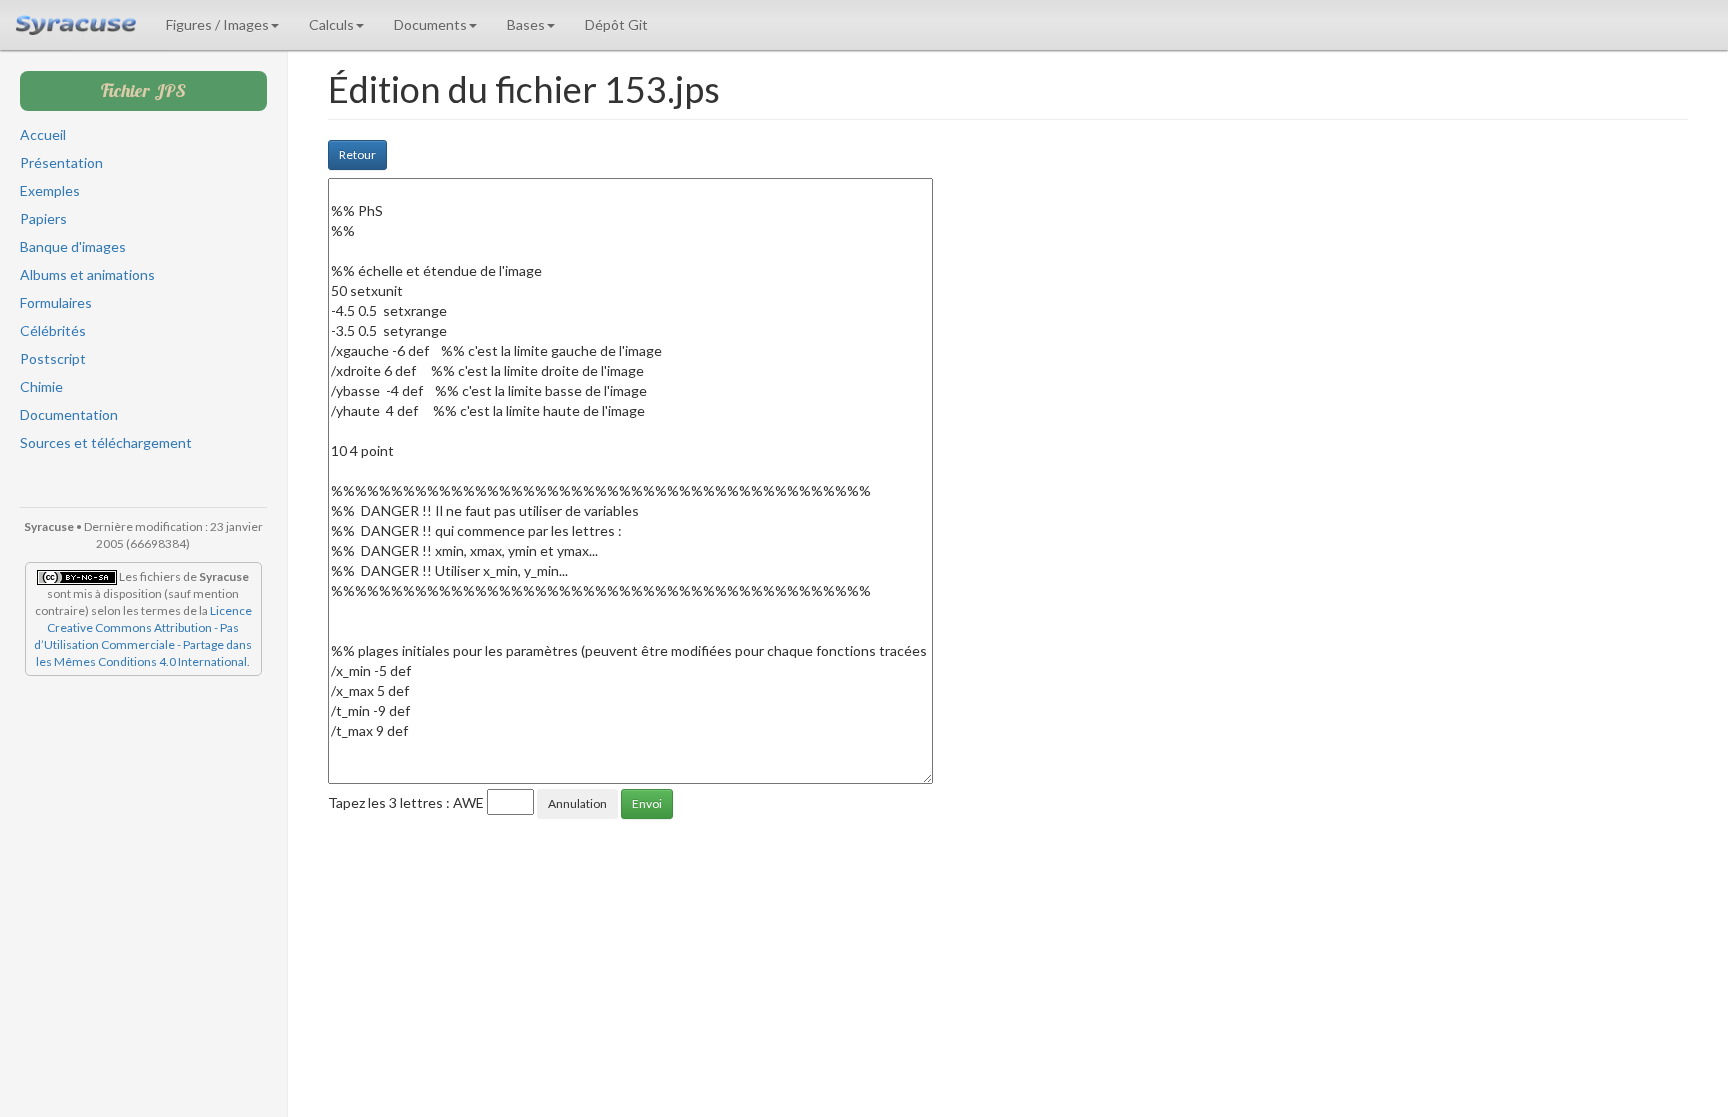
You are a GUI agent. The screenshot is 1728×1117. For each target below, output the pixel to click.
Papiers (43, 218)
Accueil (43, 134)
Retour (357, 154)
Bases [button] (526, 24)
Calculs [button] (331, 24)
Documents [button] (430, 24)
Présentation (61, 162)
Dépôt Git (616, 24)
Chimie (41, 386)
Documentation (69, 414)
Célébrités (53, 330)
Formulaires (56, 302)
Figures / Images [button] (217, 24)
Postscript (53, 358)
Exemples (50, 190)
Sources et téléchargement (106, 442)
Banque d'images (73, 246)
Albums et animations (87, 274)
